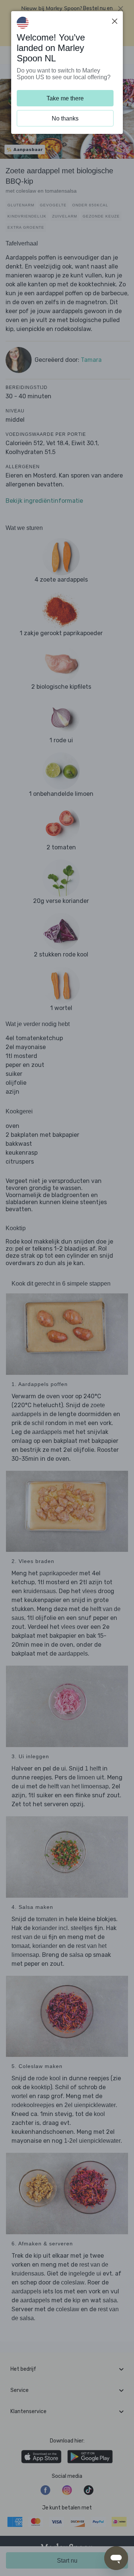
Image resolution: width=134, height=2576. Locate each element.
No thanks (65, 118)
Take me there (65, 98)
